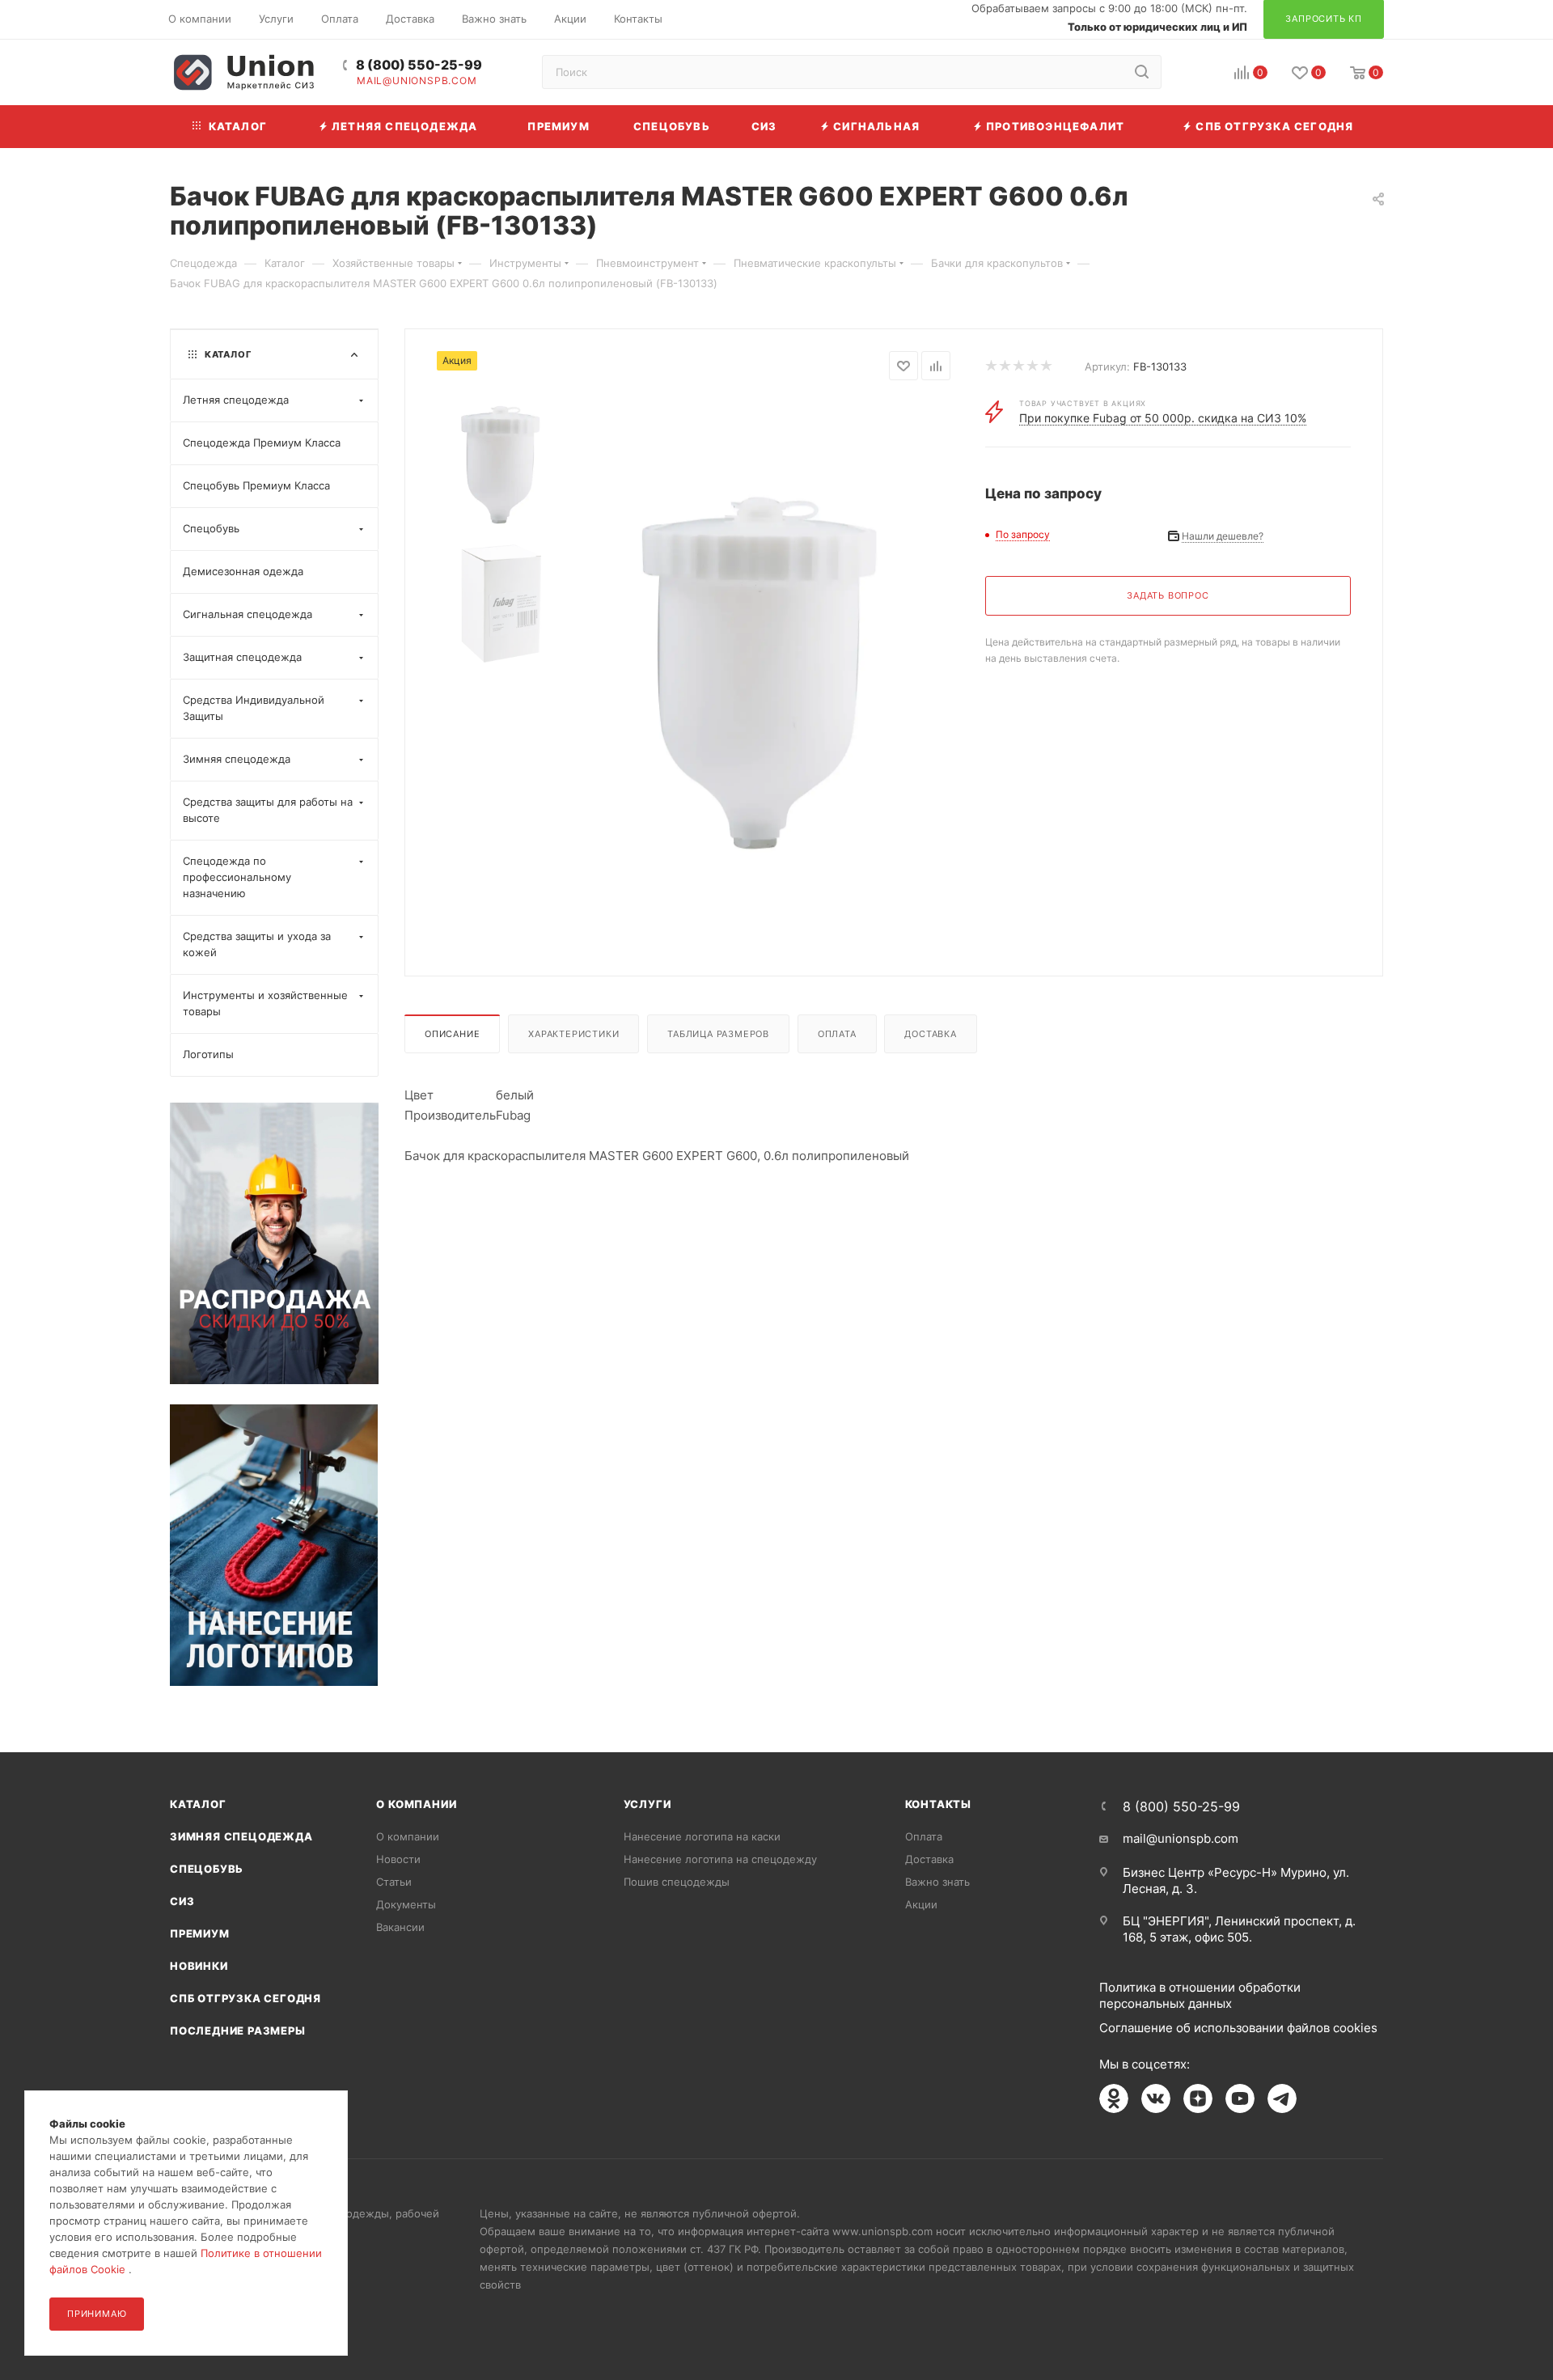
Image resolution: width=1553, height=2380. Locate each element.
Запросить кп (1542, 131)
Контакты (938, 1804)
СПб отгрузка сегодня (245, 1998)
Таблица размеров (718, 1034)
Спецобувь (207, 1869)
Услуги (647, 1804)
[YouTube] (1240, 2098)
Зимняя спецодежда (241, 1836)
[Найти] (1142, 72)
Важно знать (937, 1882)
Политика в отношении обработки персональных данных (1200, 1995)
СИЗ (182, 1901)
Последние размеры (238, 2031)
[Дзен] (1198, 2098)
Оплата (837, 1034)
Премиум (200, 1933)
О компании (416, 1804)
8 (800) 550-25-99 (419, 65)
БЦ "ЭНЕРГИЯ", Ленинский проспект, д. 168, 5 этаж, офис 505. (1239, 1929)
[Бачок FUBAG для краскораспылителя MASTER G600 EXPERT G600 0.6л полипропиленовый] (760, 672)
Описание (452, 1034)
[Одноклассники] (1114, 2098)
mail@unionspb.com (417, 81)
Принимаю (97, 2314)
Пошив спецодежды (677, 1882)
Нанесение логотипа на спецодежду (720, 1859)
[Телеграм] (1282, 2098)
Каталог (198, 1804)
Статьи (394, 1882)
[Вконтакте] (1156, 2098)
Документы (406, 1904)
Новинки (199, 1966)
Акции (921, 1904)
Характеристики (573, 1034)
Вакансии (400, 1927)
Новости (398, 1859)
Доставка (930, 1034)
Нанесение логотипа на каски (702, 1836)
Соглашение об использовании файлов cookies (1238, 2028)
